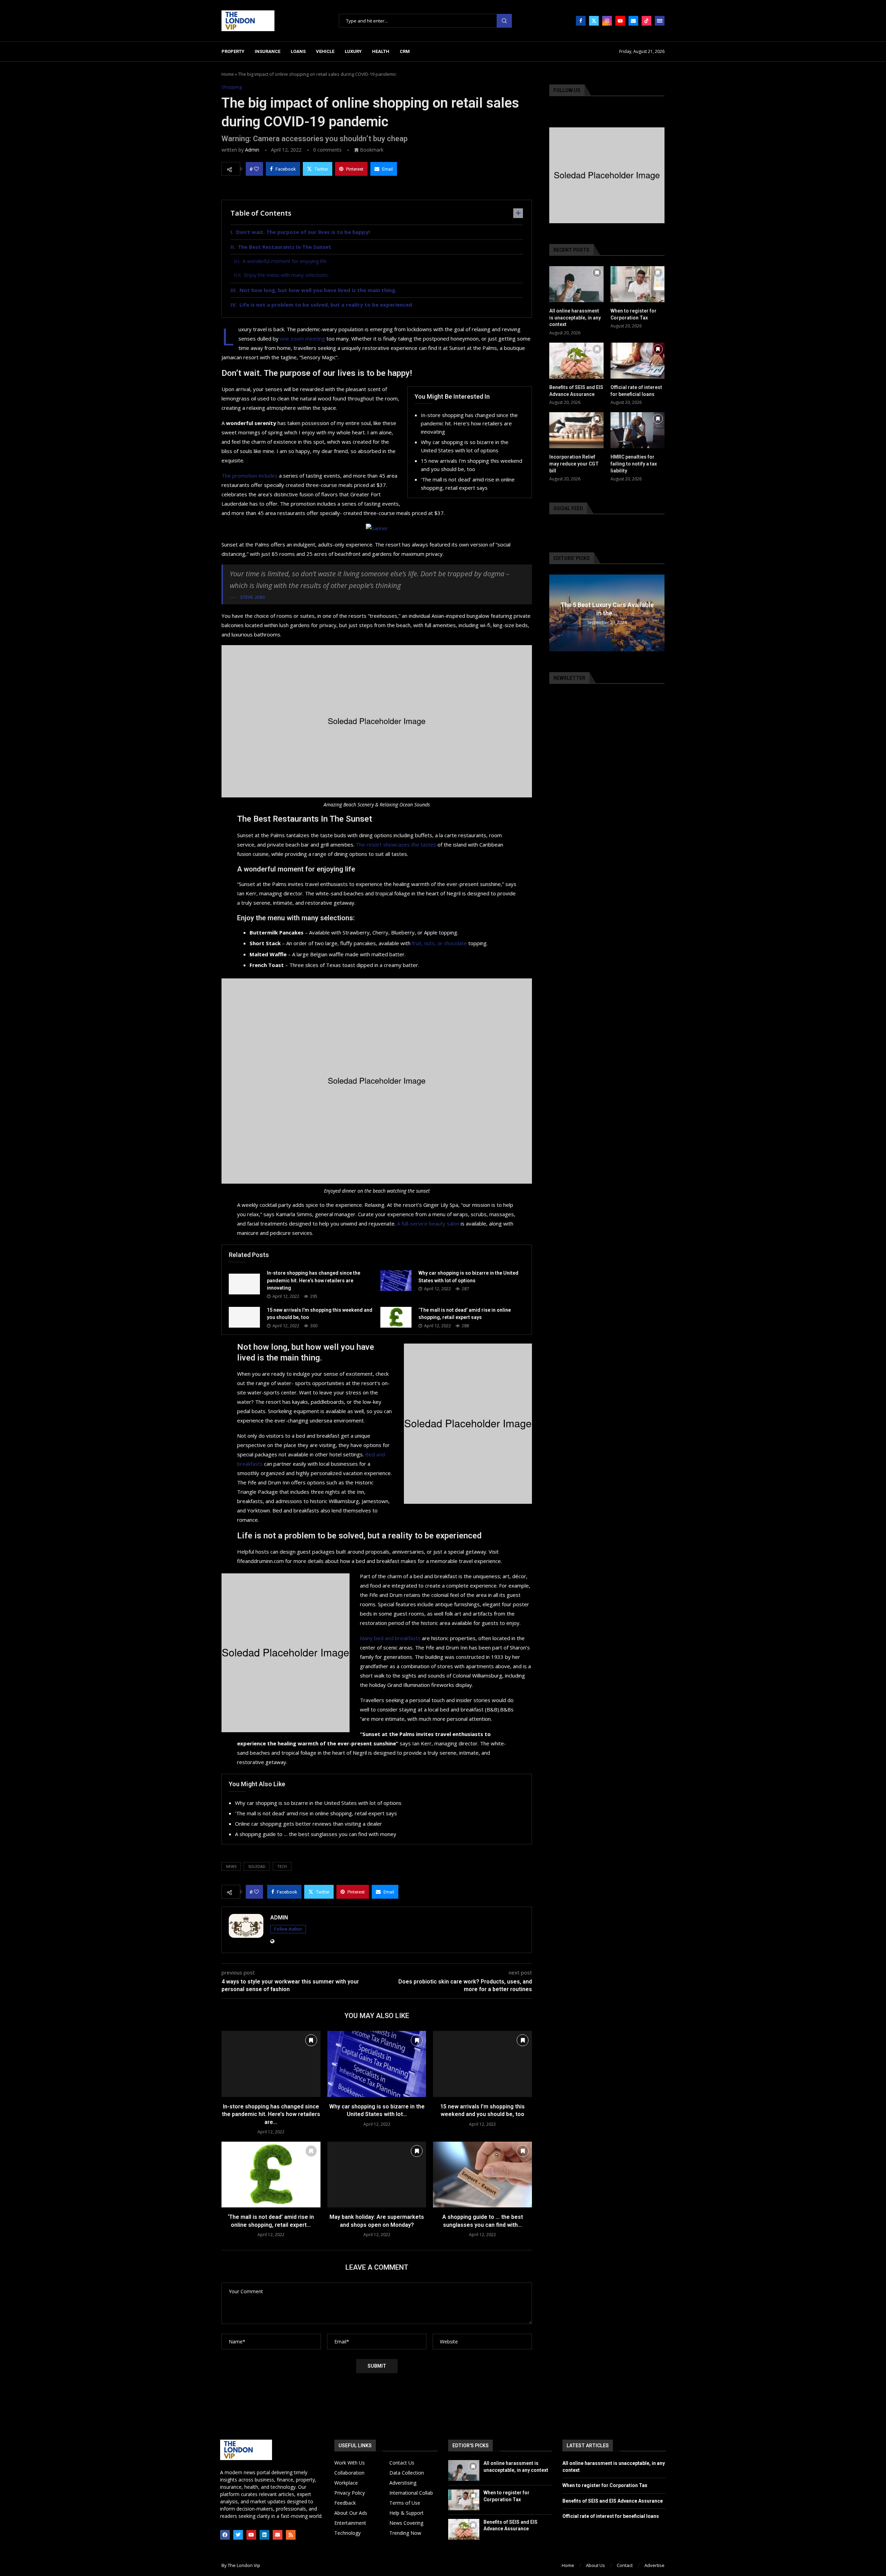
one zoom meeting (302, 338)
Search (504, 21)
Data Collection (407, 2473)
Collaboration (349, 2473)
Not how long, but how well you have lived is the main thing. (318, 290)
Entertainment (350, 2523)
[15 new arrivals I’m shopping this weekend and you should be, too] (244, 1317)
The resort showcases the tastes (396, 844)
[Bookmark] (311, 2040)
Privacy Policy (350, 2493)
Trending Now (405, 2533)
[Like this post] (256, 169)
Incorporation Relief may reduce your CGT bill (574, 464)
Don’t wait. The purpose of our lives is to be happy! (303, 232)
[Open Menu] (660, 21)
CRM (405, 51)
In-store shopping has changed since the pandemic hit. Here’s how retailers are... (271, 2114)
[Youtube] (620, 21)
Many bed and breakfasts (390, 1638)
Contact (625, 2565)
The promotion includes (250, 476)
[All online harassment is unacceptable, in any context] (576, 284)
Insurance (268, 51)
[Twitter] (594, 21)
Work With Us (350, 2463)
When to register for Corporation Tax (634, 314)
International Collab (411, 2493)
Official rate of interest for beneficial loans (636, 391)
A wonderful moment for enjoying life (285, 261)
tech (282, 1866)
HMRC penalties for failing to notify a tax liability (634, 464)
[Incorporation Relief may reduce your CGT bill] (576, 430)
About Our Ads (351, 2513)
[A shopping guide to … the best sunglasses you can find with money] (482, 2175)
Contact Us (402, 2463)
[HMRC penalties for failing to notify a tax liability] (638, 430)
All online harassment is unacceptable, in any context (575, 318)
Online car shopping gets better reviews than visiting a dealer (309, 1824)
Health (381, 51)
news (231, 1866)
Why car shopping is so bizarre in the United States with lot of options (318, 1803)
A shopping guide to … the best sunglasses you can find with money (316, 1834)
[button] (555, 613)
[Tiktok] (647, 21)
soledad (257, 1866)
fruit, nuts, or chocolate (439, 943)
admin (252, 150)
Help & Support (406, 2513)
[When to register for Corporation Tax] (638, 284)
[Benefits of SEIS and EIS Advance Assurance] (576, 361)
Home (228, 74)
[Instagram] (607, 21)
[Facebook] (581, 21)
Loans (298, 51)
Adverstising (403, 2483)
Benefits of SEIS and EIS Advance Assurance (576, 391)
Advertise (654, 2565)
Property (233, 51)
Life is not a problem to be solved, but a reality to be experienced (326, 305)
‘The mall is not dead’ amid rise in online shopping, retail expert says (316, 1813)
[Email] (633, 21)
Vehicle (325, 51)
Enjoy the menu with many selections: (286, 275)
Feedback (345, 2503)
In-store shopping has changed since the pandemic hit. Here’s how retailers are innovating (469, 423)
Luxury (353, 51)
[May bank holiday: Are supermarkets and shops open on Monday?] (377, 2175)
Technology (347, 2533)
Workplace (346, 2483)
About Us (595, 2565)
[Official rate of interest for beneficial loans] (638, 361)
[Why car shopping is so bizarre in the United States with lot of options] (396, 1281)
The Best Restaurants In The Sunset (284, 247)
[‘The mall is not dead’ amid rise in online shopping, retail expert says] (396, 1317)
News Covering (406, 2523)
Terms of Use (405, 2503)
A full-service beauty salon (428, 1223)
